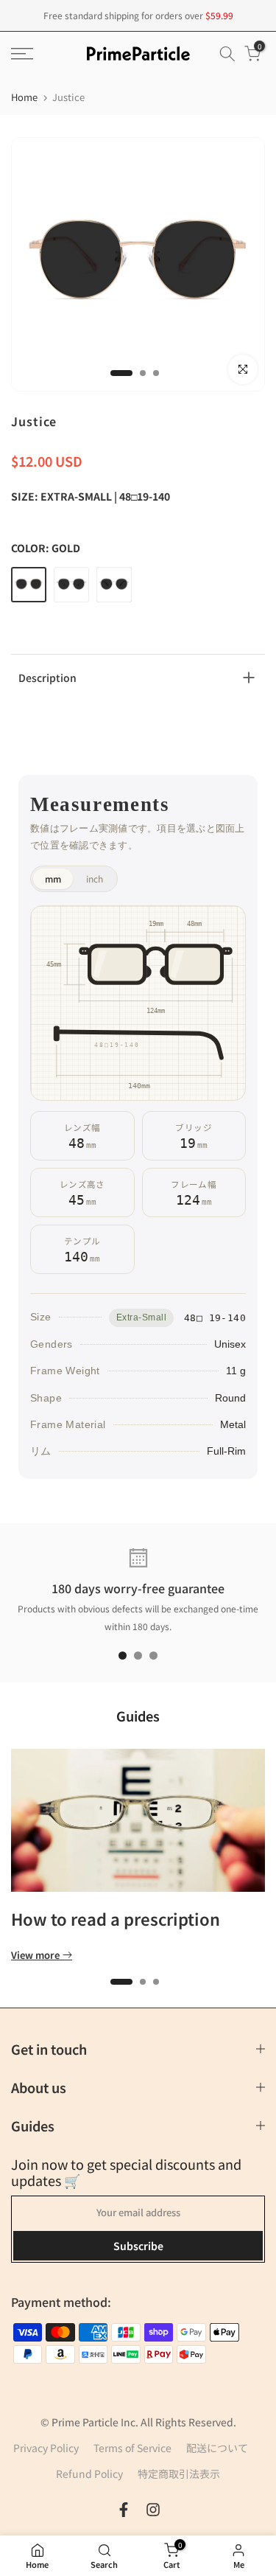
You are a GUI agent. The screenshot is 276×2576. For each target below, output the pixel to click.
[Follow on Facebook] (124, 2510)
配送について (217, 2448)
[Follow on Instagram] (153, 2510)
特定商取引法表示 (179, 2474)
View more (35, 1955)
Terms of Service (132, 2448)
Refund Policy (89, 2474)
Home (24, 97)
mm (53, 878)
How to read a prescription (116, 1918)
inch (95, 878)
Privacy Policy (46, 2448)
